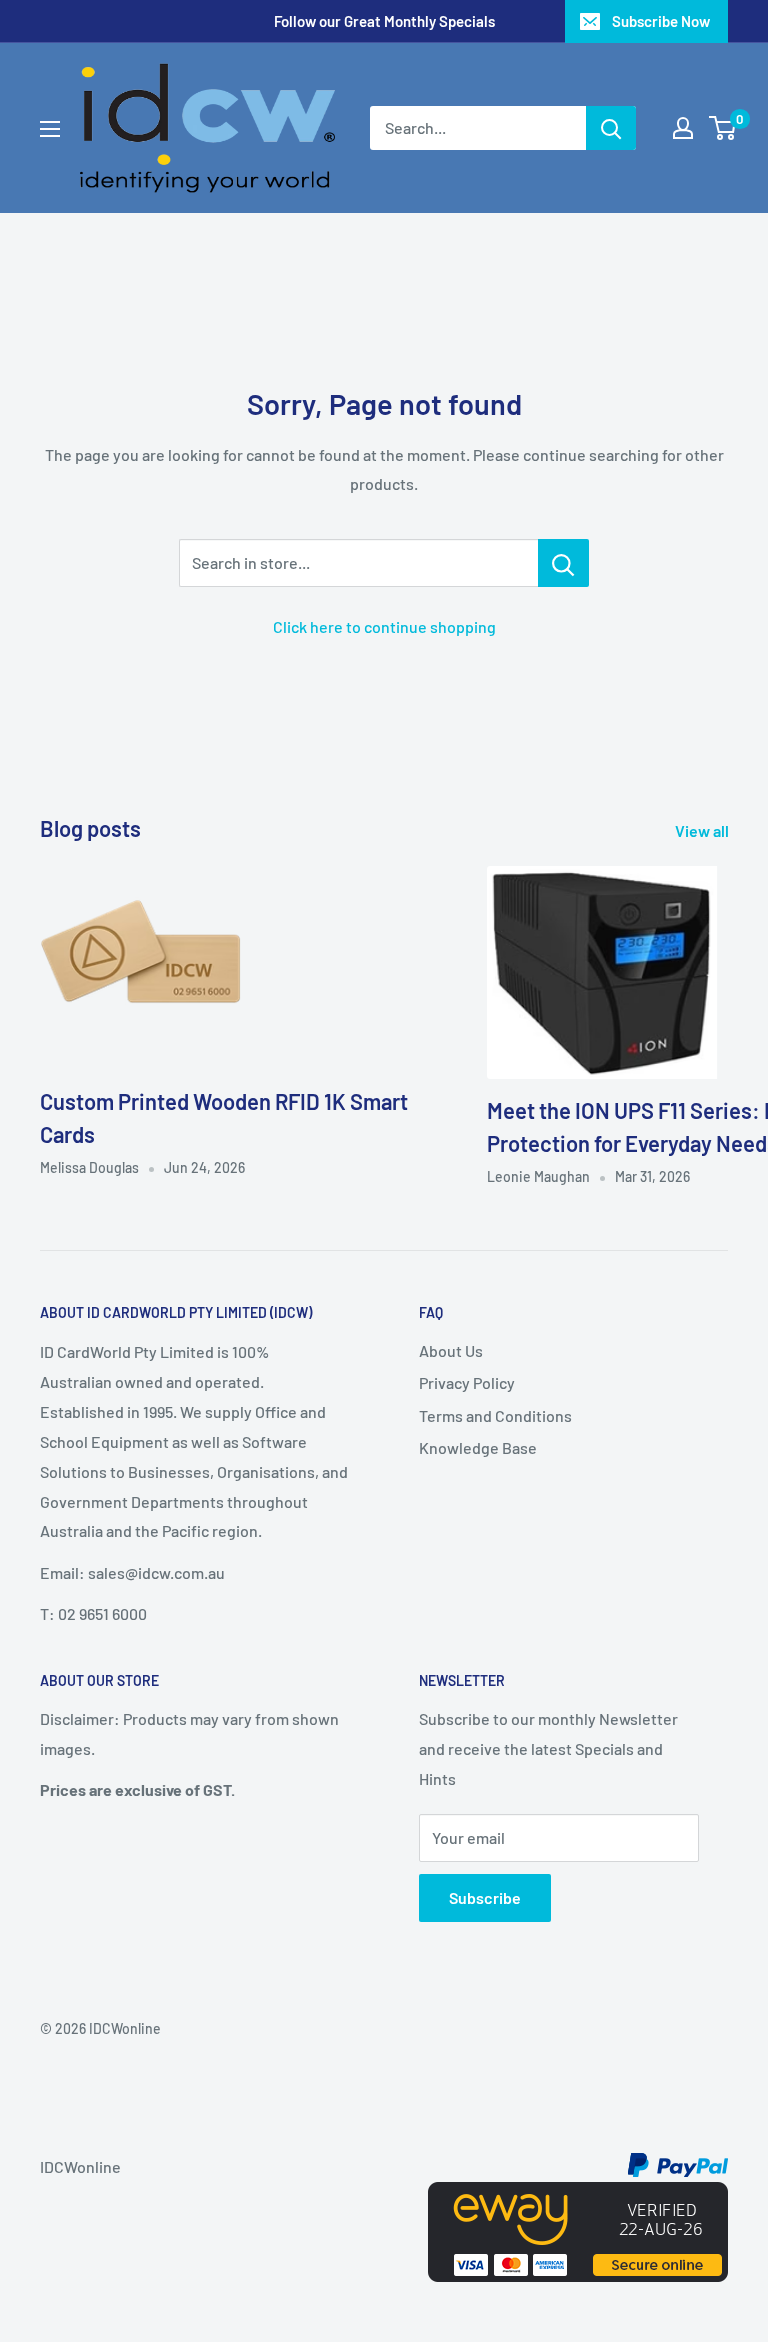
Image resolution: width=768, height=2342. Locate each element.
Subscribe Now (661, 21)
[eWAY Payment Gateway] (578, 2196)
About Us (451, 1350)
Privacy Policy (467, 1382)
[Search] (611, 128)
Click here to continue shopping (384, 626)
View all (703, 830)
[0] (723, 128)
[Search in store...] (563, 563)
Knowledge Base (478, 1447)
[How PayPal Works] (678, 2166)
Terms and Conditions (495, 1415)
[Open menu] (50, 129)
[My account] (683, 128)
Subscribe (485, 1897)
